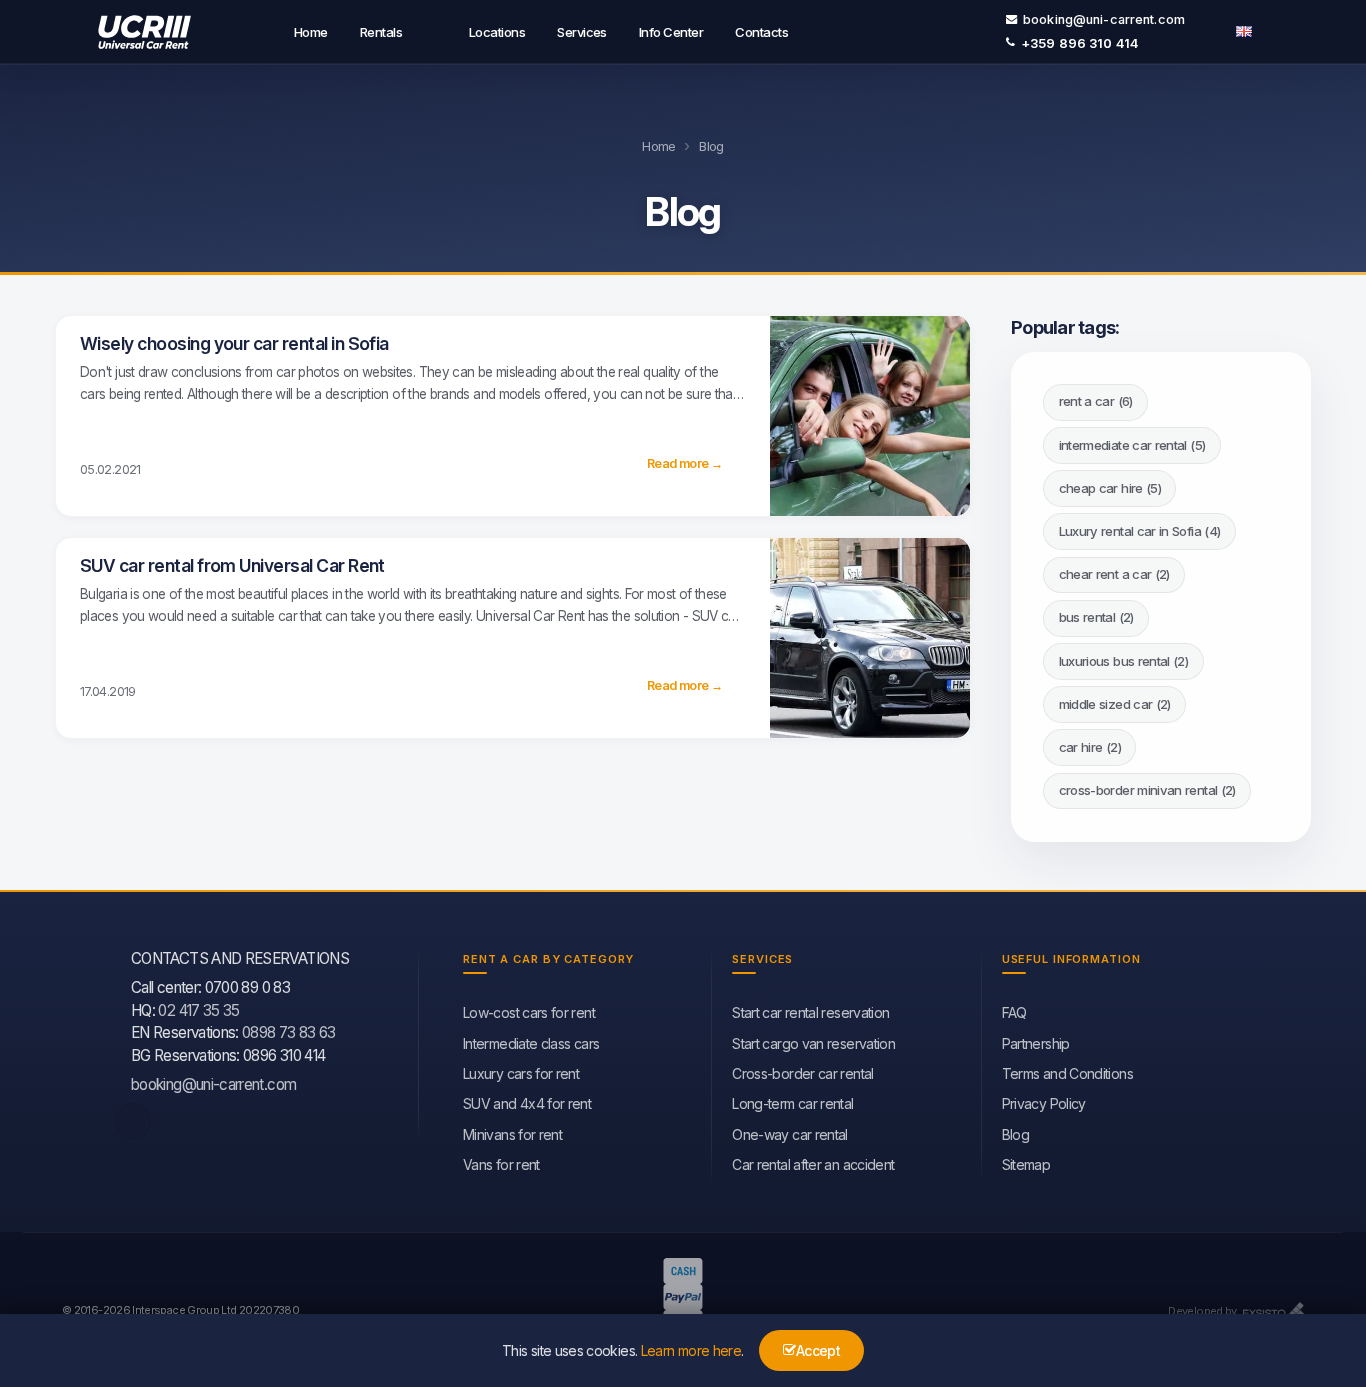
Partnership (1036, 1043)
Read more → (684, 463)
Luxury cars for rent (521, 1073)
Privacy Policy (1044, 1103)
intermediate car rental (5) (1132, 445)
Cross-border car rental (802, 1073)
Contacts (761, 32)
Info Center (671, 32)
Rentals (381, 32)
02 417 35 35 (198, 1010)
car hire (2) (1090, 747)
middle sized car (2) (1115, 704)
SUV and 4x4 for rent (527, 1103)
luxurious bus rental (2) (1124, 661)
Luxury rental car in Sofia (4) (1140, 531)
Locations (497, 32)
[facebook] (133, 1121)
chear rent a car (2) (1114, 574)
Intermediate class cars (531, 1043)
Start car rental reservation (810, 1012)
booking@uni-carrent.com (1104, 19)
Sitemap (1026, 1164)
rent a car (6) (1096, 401)
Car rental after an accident (813, 1164)
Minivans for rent (512, 1134)
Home (311, 32)
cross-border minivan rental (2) (1147, 790)
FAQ (1014, 1012)
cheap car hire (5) (1110, 488)
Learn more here (691, 1350)
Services (582, 32)
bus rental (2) (1096, 617)
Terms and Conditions (1067, 1073)
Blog (1015, 1134)
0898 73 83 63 (289, 1032)
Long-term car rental (792, 1103)
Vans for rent (501, 1164)
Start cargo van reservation (813, 1043)
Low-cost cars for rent (529, 1012)
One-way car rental (789, 1134)
